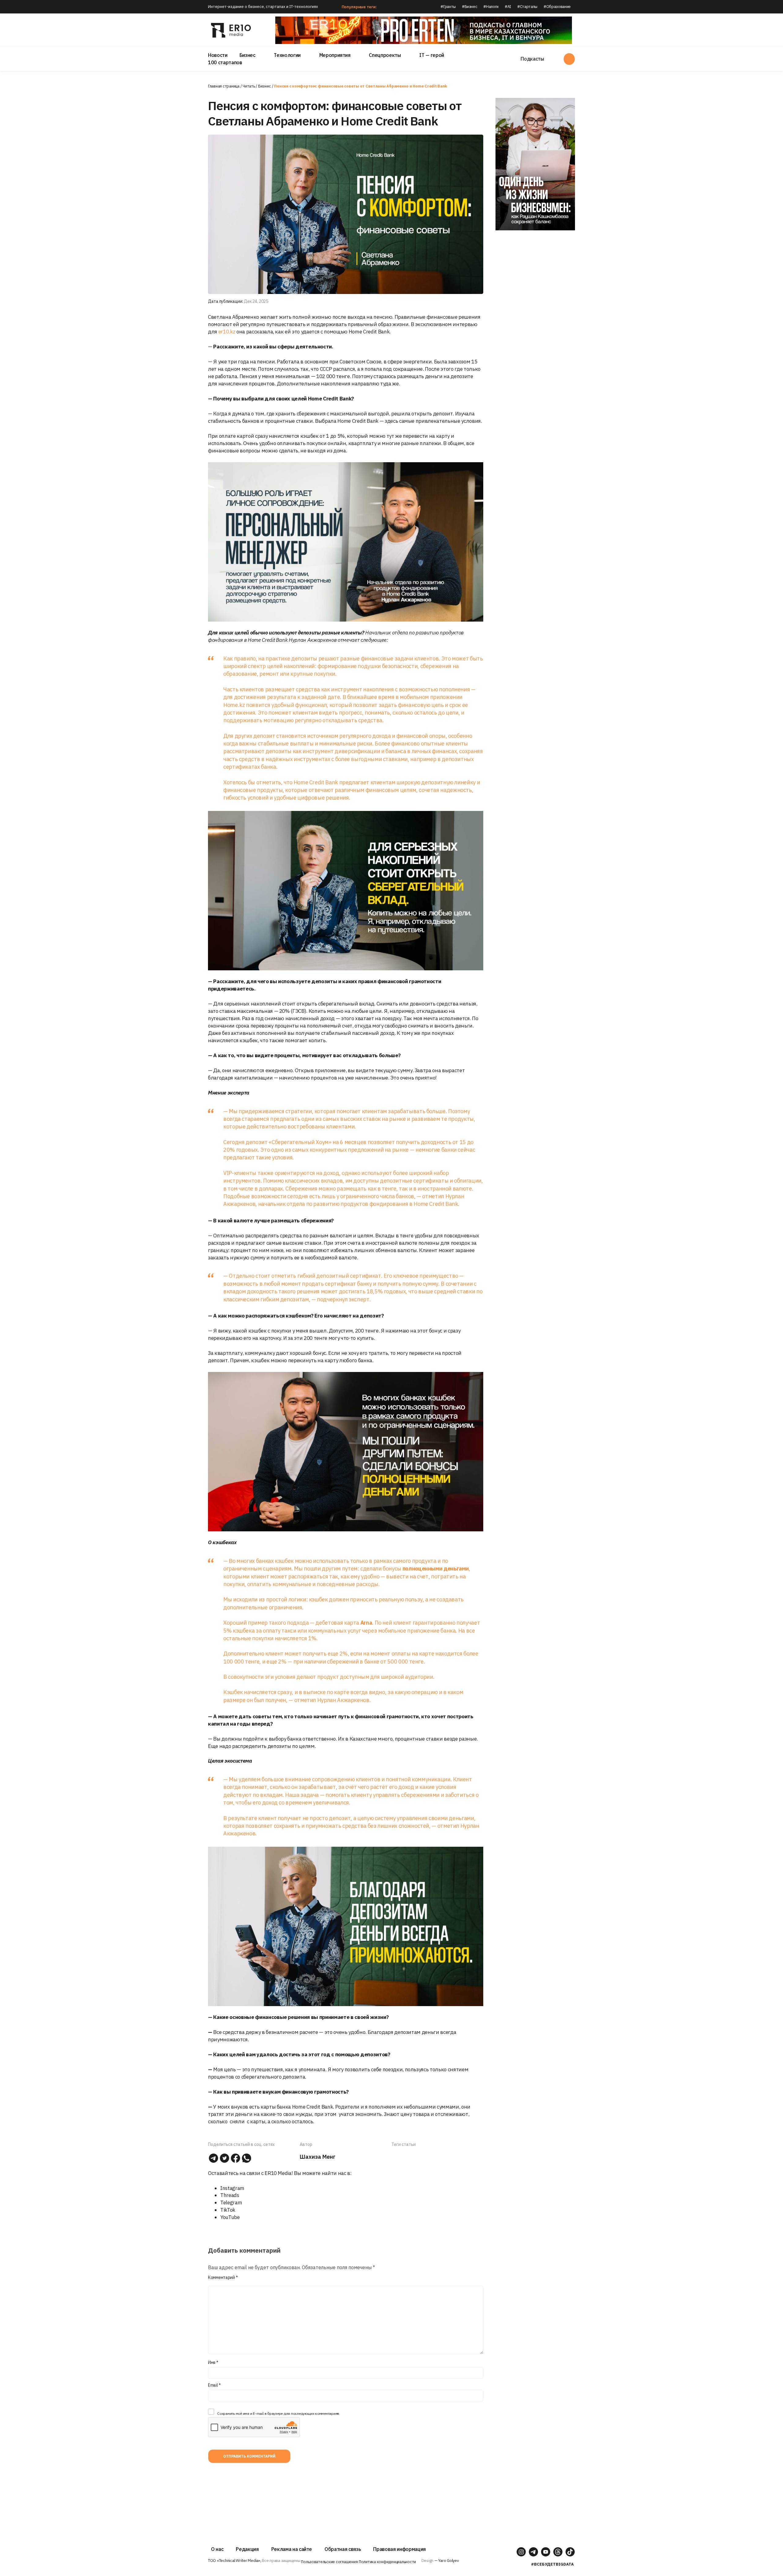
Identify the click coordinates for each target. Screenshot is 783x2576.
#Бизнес (470, 7)
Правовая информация (399, 2549)
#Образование (557, 7)
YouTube (230, 2217)
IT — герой (432, 55)
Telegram (231, 2202)
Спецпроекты (385, 55)
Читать (249, 86)
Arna (366, 1623)
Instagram (232, 2188)
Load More (346, 2491)
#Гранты (448, 7)
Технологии (287, 55)
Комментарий (223, 2277)
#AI (508, 7)
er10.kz (227, 332)
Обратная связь (343, 2549)
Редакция (247, 2549)
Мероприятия (335, 55)
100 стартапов (225, 62)
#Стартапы (527, 7)
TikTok (228, 2210)
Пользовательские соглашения (329, 2562)
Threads (230, 2195)
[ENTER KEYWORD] (569, 59)
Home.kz (234, 705)
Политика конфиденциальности (387, 2562)
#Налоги (491, 7)
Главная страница (224, 86)
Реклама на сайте (292, 2549)
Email (214, 2385)
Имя (213, 2362)
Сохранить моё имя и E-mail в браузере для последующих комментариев (278, 2413)
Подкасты (532, 59)
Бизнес (247, 55)
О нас (217, 2549)
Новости (218, 55)
